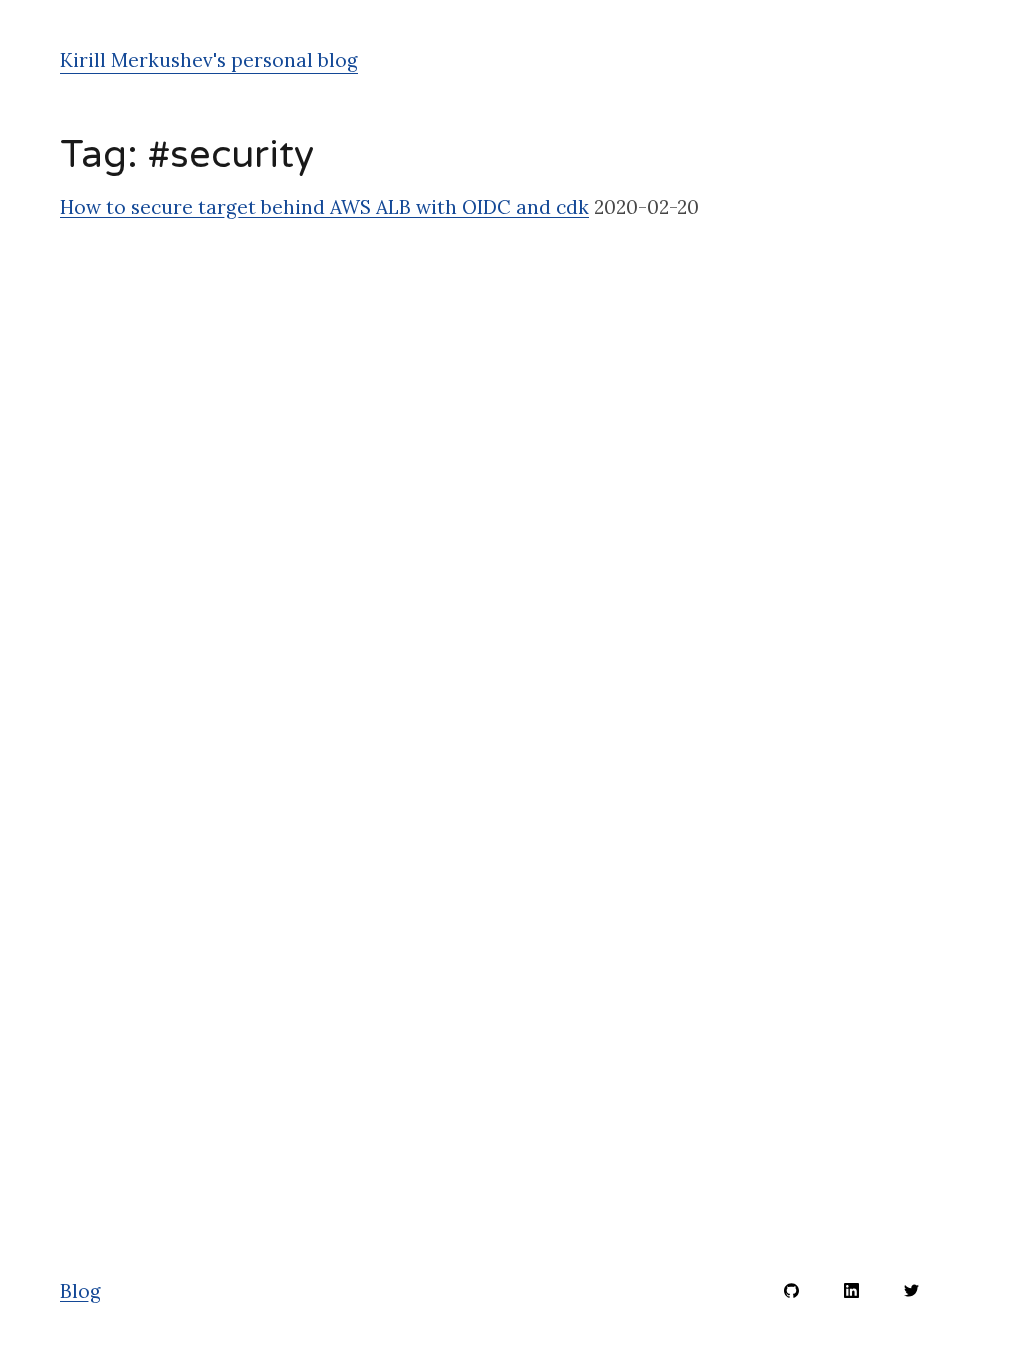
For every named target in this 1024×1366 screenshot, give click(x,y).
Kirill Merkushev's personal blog (209, 60)
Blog (80, 1291)
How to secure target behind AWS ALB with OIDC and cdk (324, 207)
